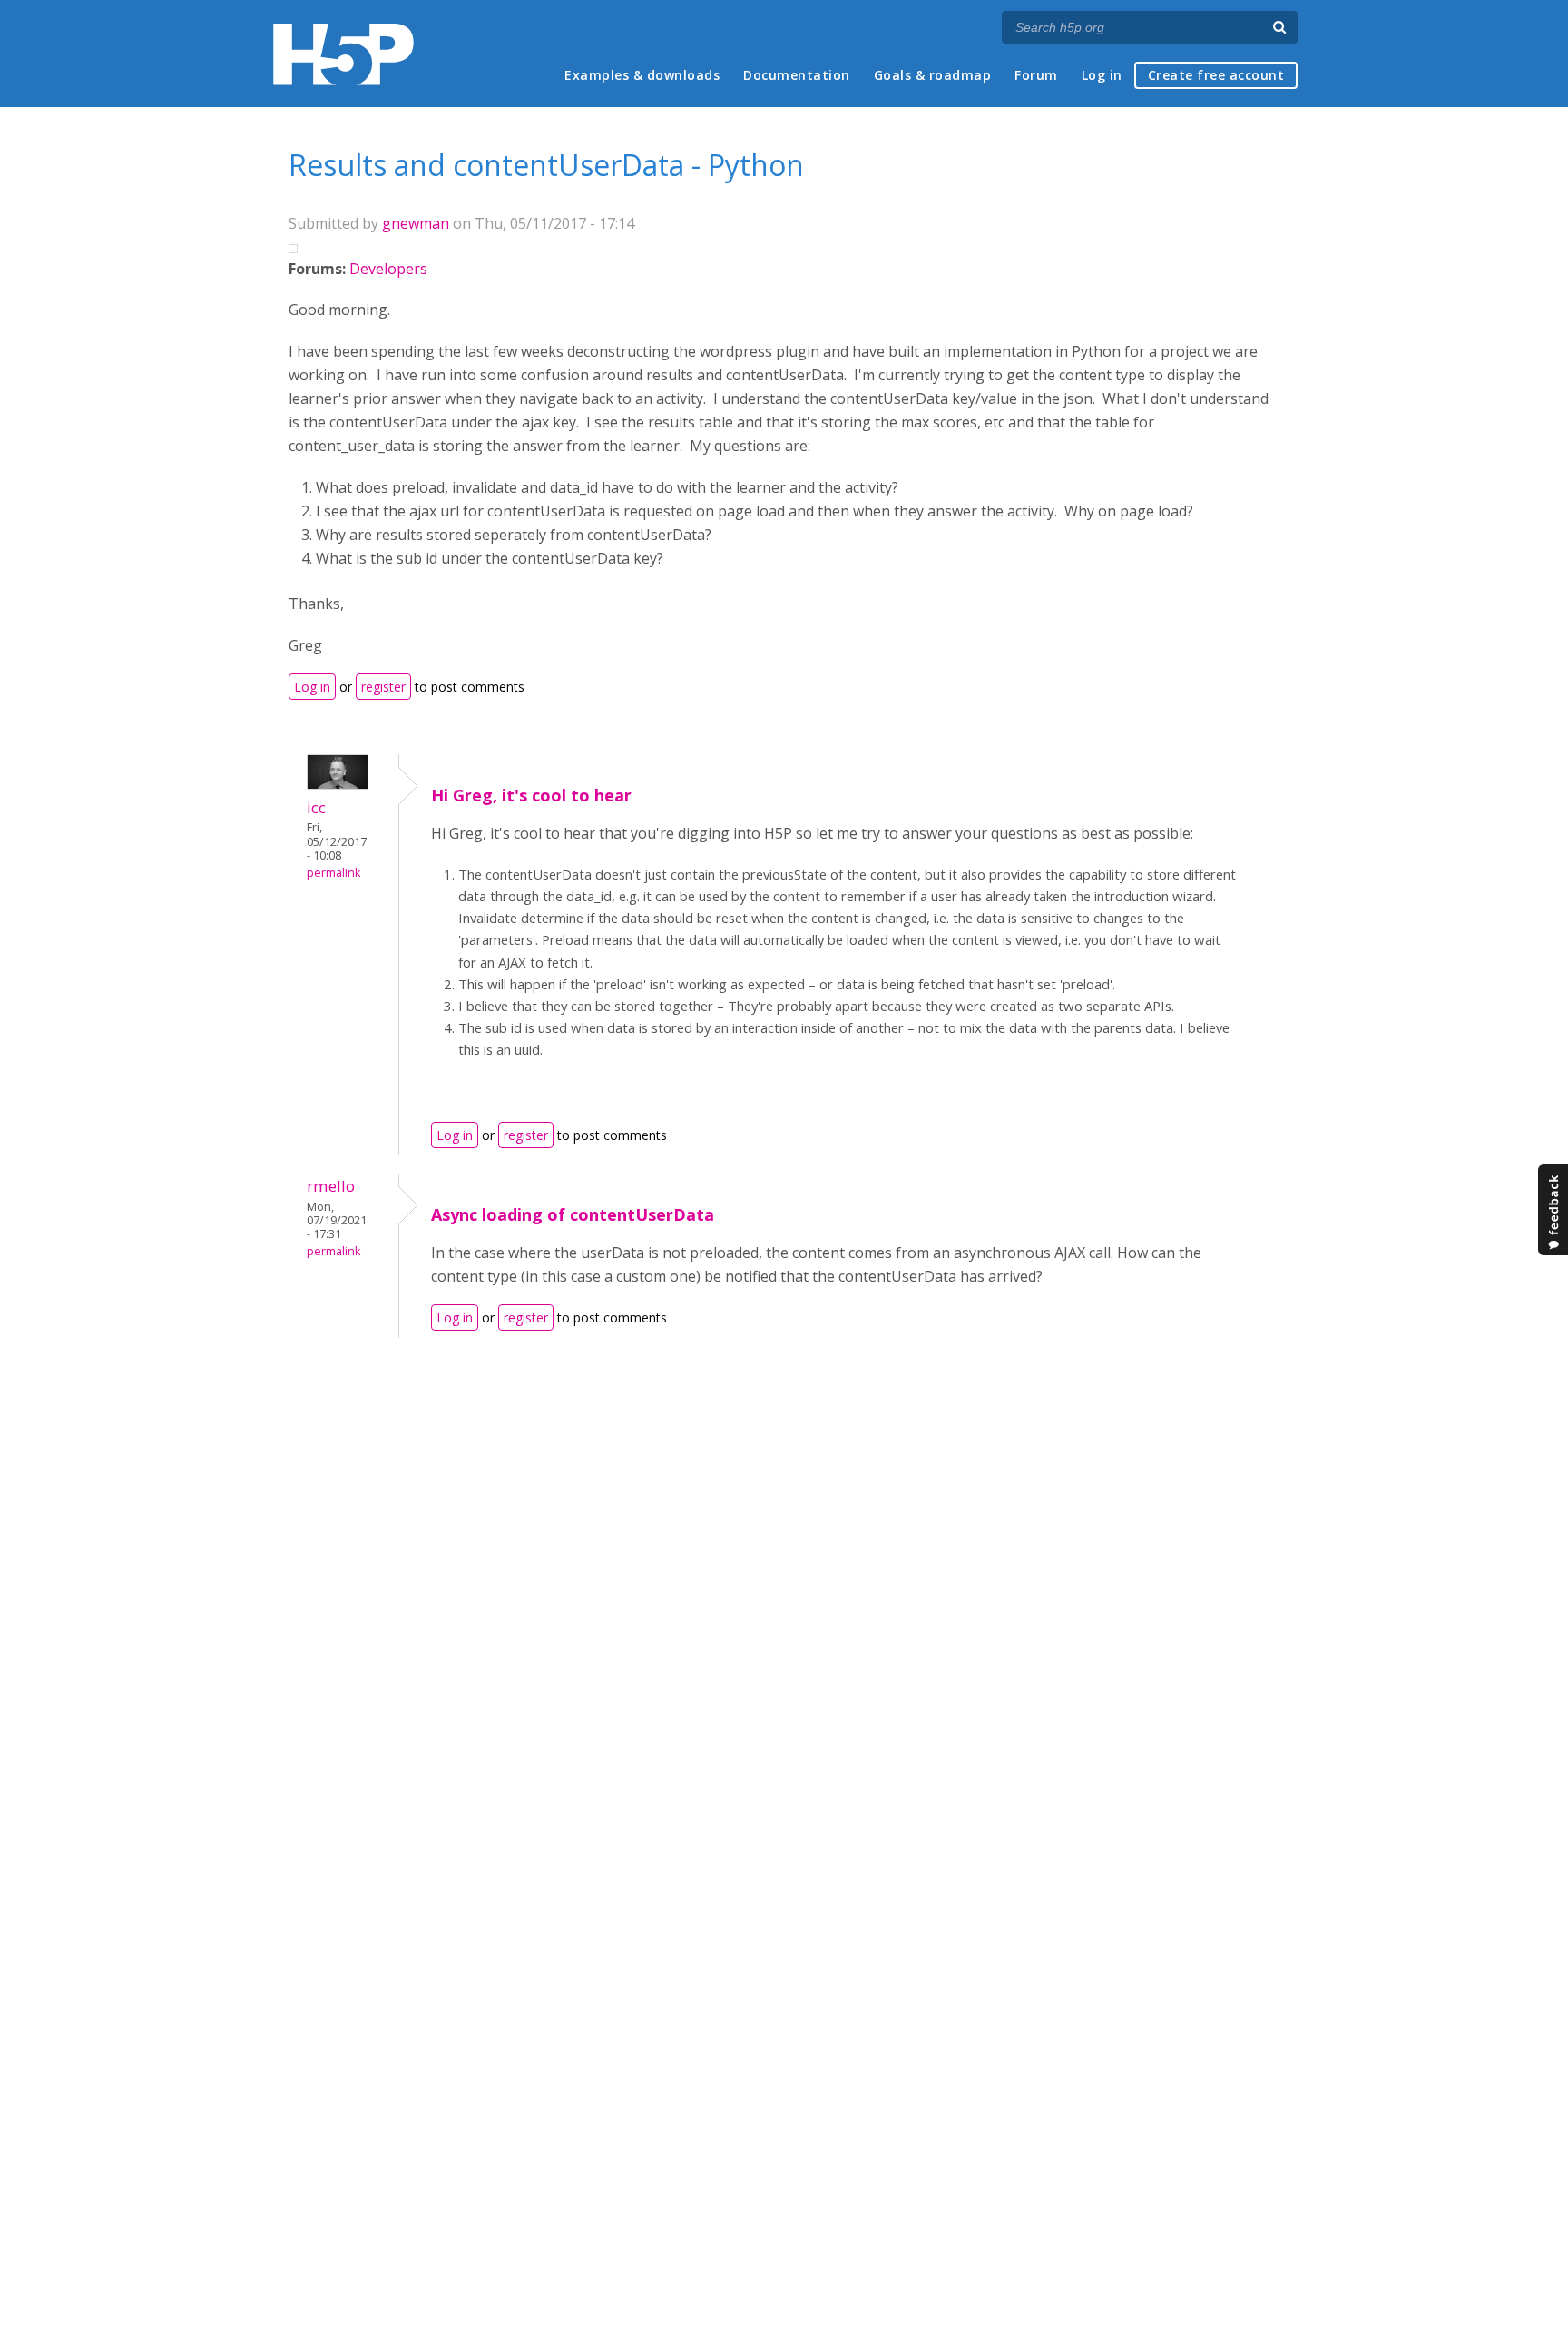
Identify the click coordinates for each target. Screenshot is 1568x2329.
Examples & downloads (642, 75)
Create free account (1216, 75)
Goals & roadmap (933, 75)
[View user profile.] (338, 784)
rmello (331, 1186)
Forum (1036, 75)
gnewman (416, 223)
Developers (388, 269)
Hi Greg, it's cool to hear (531, 795)
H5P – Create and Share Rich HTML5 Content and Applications (343, 54)
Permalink (333, 873)
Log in (1102, 75)
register (383, 687)
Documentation (797, 75)
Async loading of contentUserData (573, 1214)
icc (316, 807)
